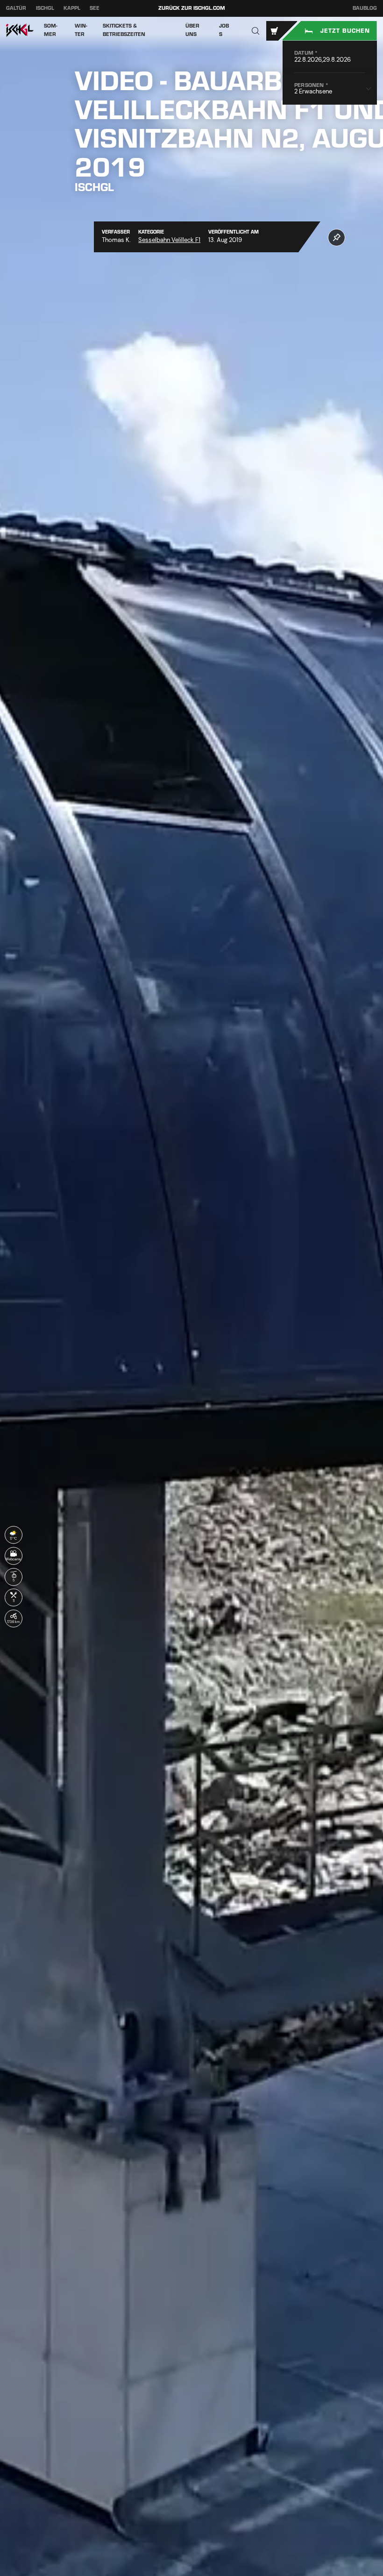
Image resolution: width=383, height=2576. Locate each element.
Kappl (72, 8)
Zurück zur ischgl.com (192, 8)
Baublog (365, 8)
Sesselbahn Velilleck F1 (169, 240)
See (95, 8)
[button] (256, 31)
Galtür (16, 8)
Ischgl (45, 8)
